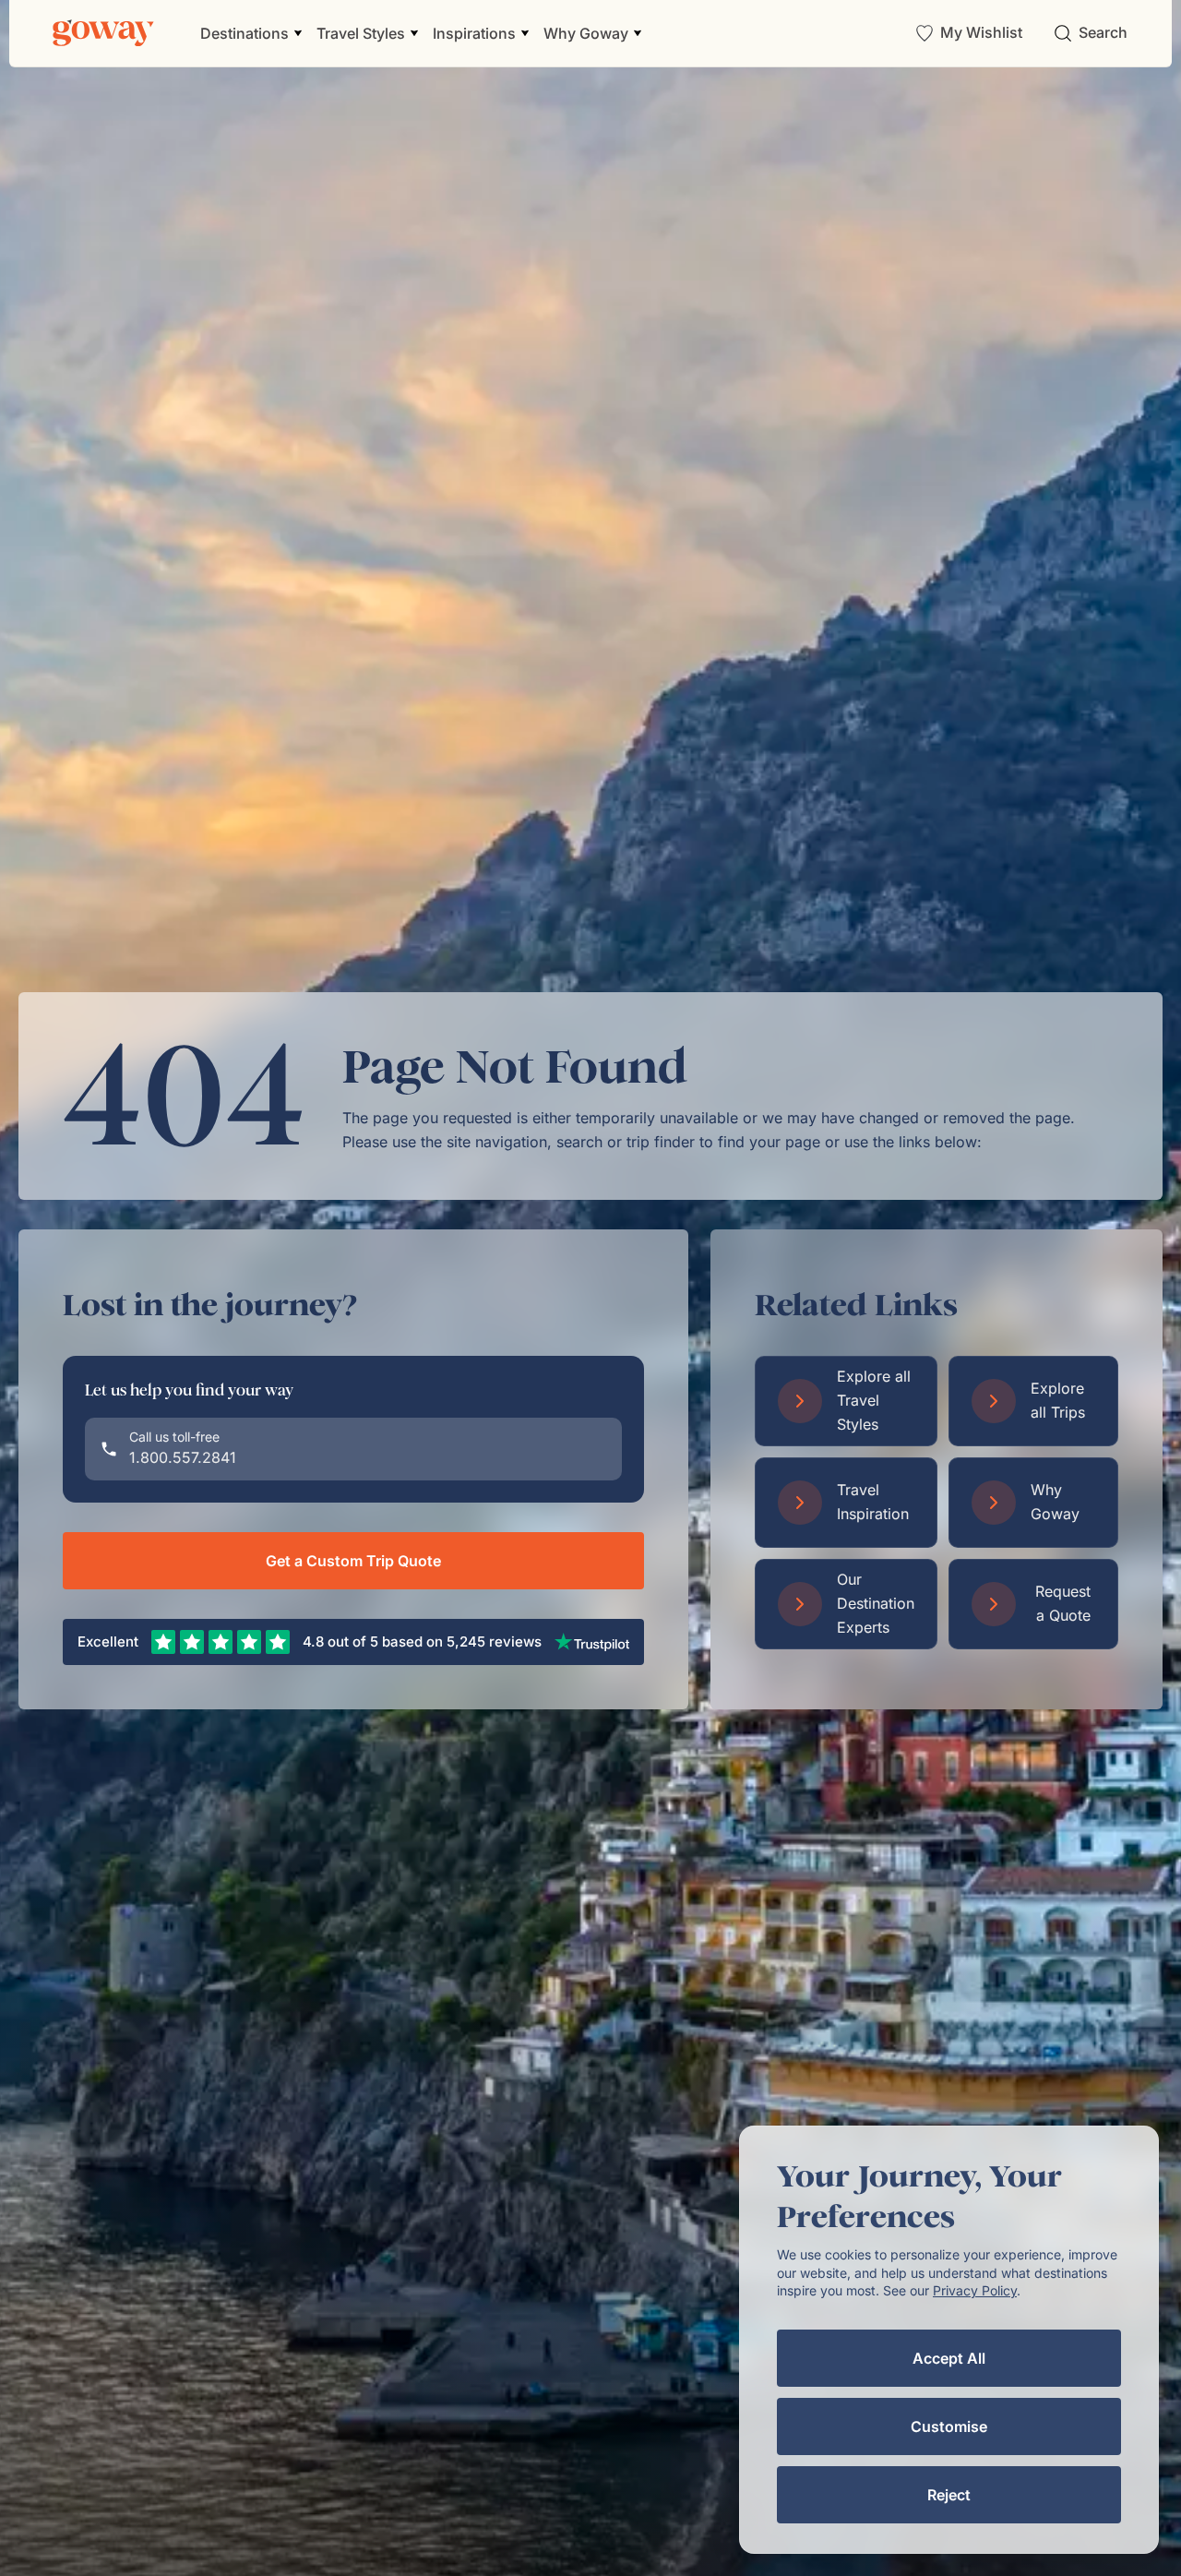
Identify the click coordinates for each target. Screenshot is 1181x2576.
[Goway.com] (103, 33)
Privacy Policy (975, 2290)
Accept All (949, 2358)
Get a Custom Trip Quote (353, 1561)
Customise (949, 2426)
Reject (949, 2495)
